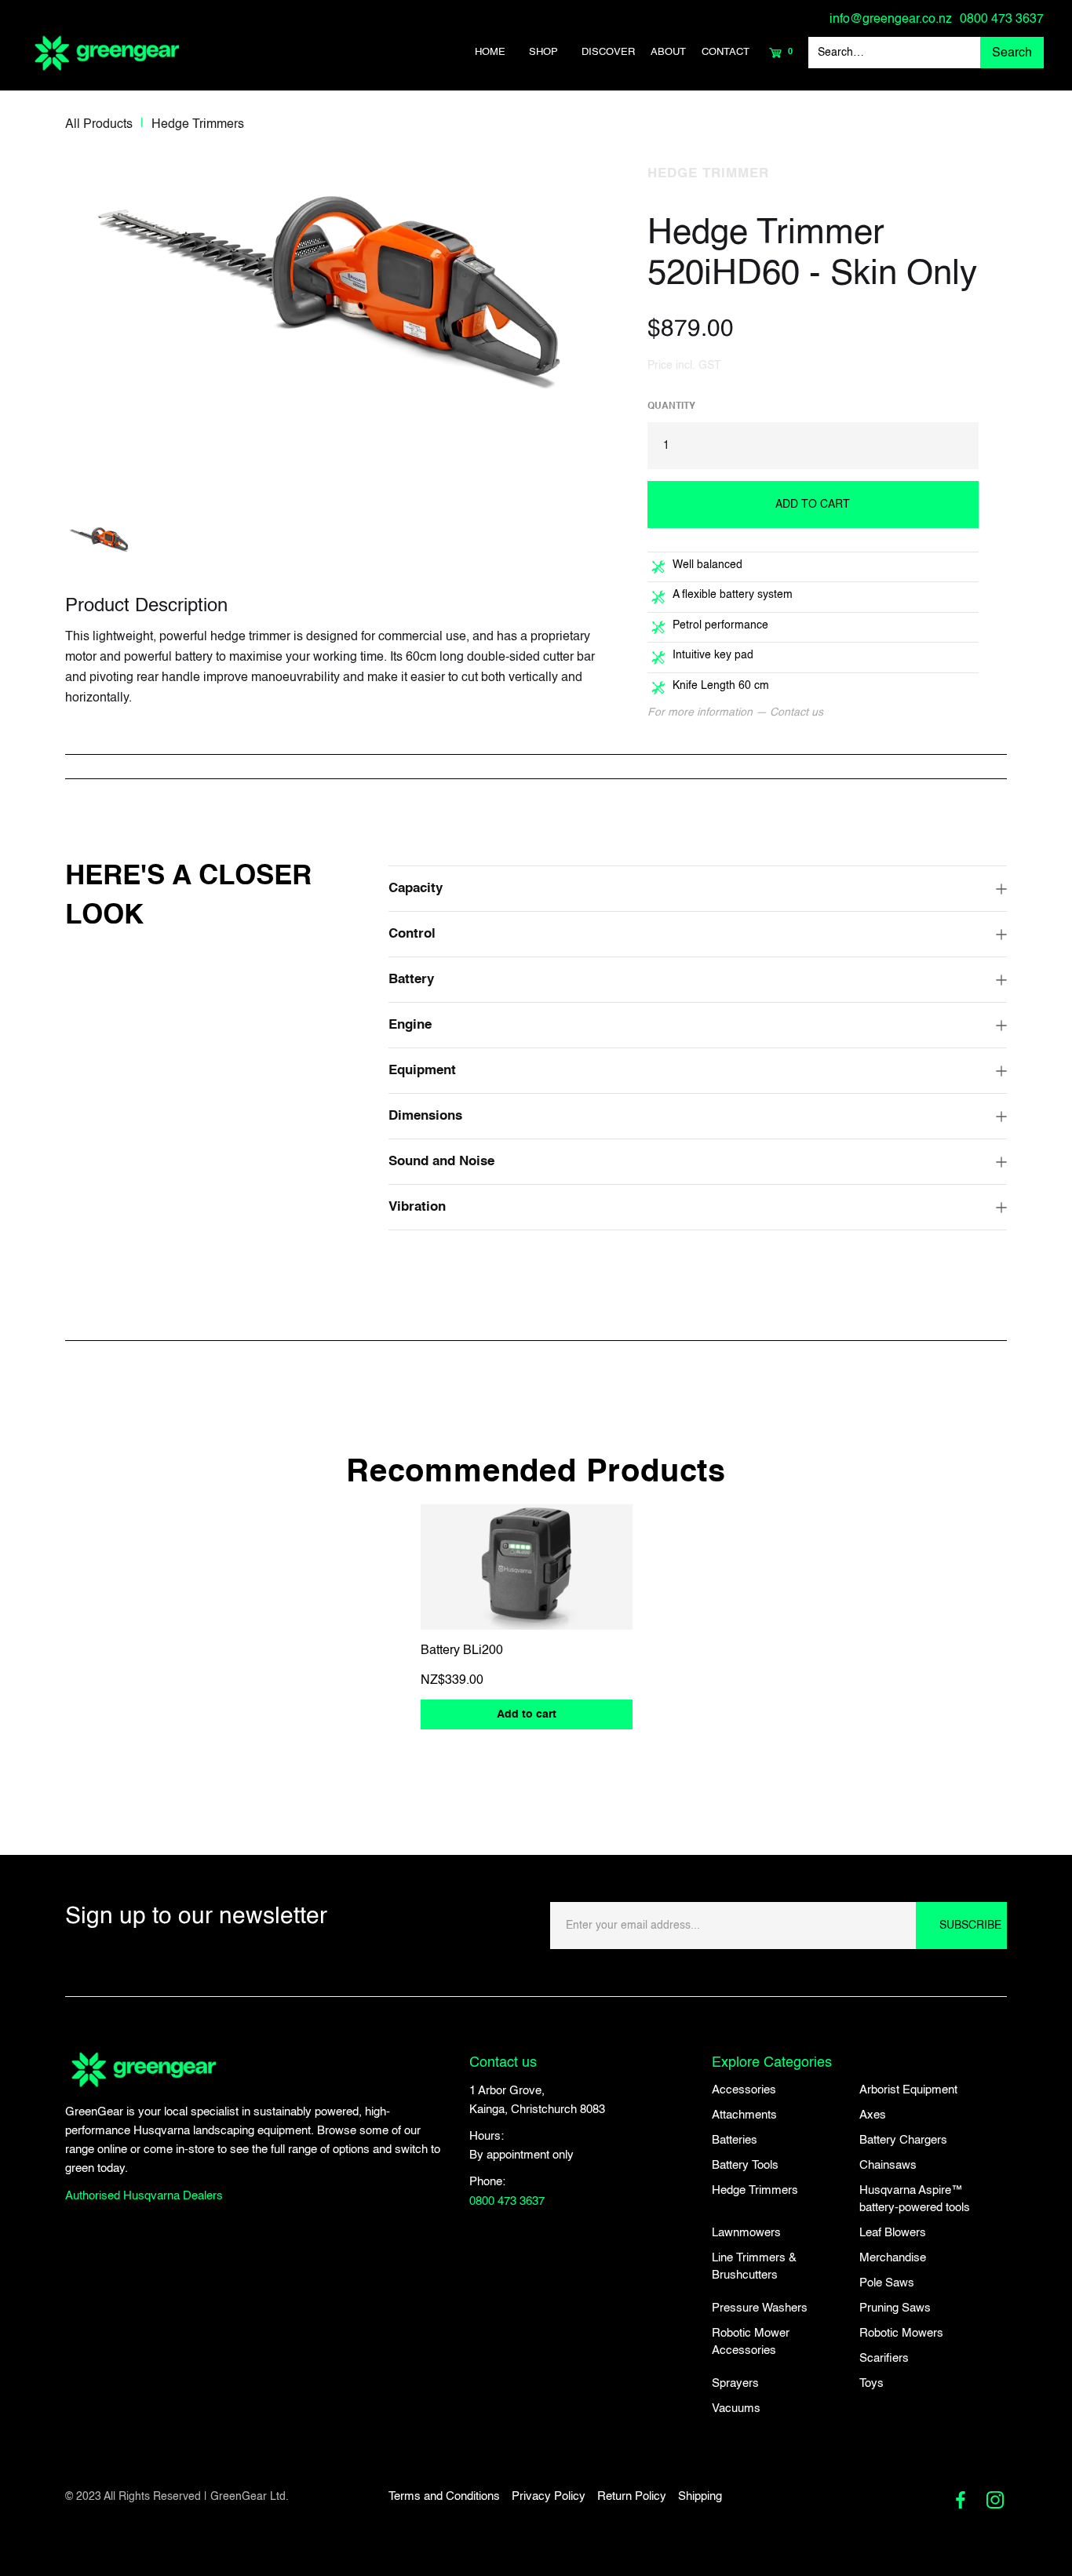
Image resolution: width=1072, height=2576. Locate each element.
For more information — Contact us (735, 712)
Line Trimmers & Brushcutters (754, 2266)
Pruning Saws (895, 2308)
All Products (99, 125)
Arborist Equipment (908, 2090)
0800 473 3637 (1002, 20)
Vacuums (736, 2408)
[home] (107, 53)
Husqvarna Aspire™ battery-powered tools (915, 2199)
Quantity (671, 406)
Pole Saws (887, 2283)
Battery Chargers (903, 2140)
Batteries (735, 2140)
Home (490, 52)
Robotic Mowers (901, 2333)
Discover (608, 52)
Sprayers (735, 2383)
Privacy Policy (549, 2496)
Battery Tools (745, 2165)
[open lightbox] (342, 319)
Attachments (744, 2115)
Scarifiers (884, 2358)
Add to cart (527, 1714)
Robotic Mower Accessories (751, 2342)
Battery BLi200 (462, 1651)
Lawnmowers (746, 2233)
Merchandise (893, 2258)
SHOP (543, 52)
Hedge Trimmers (198, 125)
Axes (873, 2115)
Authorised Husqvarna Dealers (144, 2196)
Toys (871, 2383)
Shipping (700, 2496)
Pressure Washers (760, 2308)
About (668, 52)
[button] (543, 53)
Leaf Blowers (893, 2233)
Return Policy (632, 2496)
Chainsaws (888, 2165)
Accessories (744, 2090)
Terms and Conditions (444, 2496)
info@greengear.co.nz (891, 20)
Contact (726, 52)
